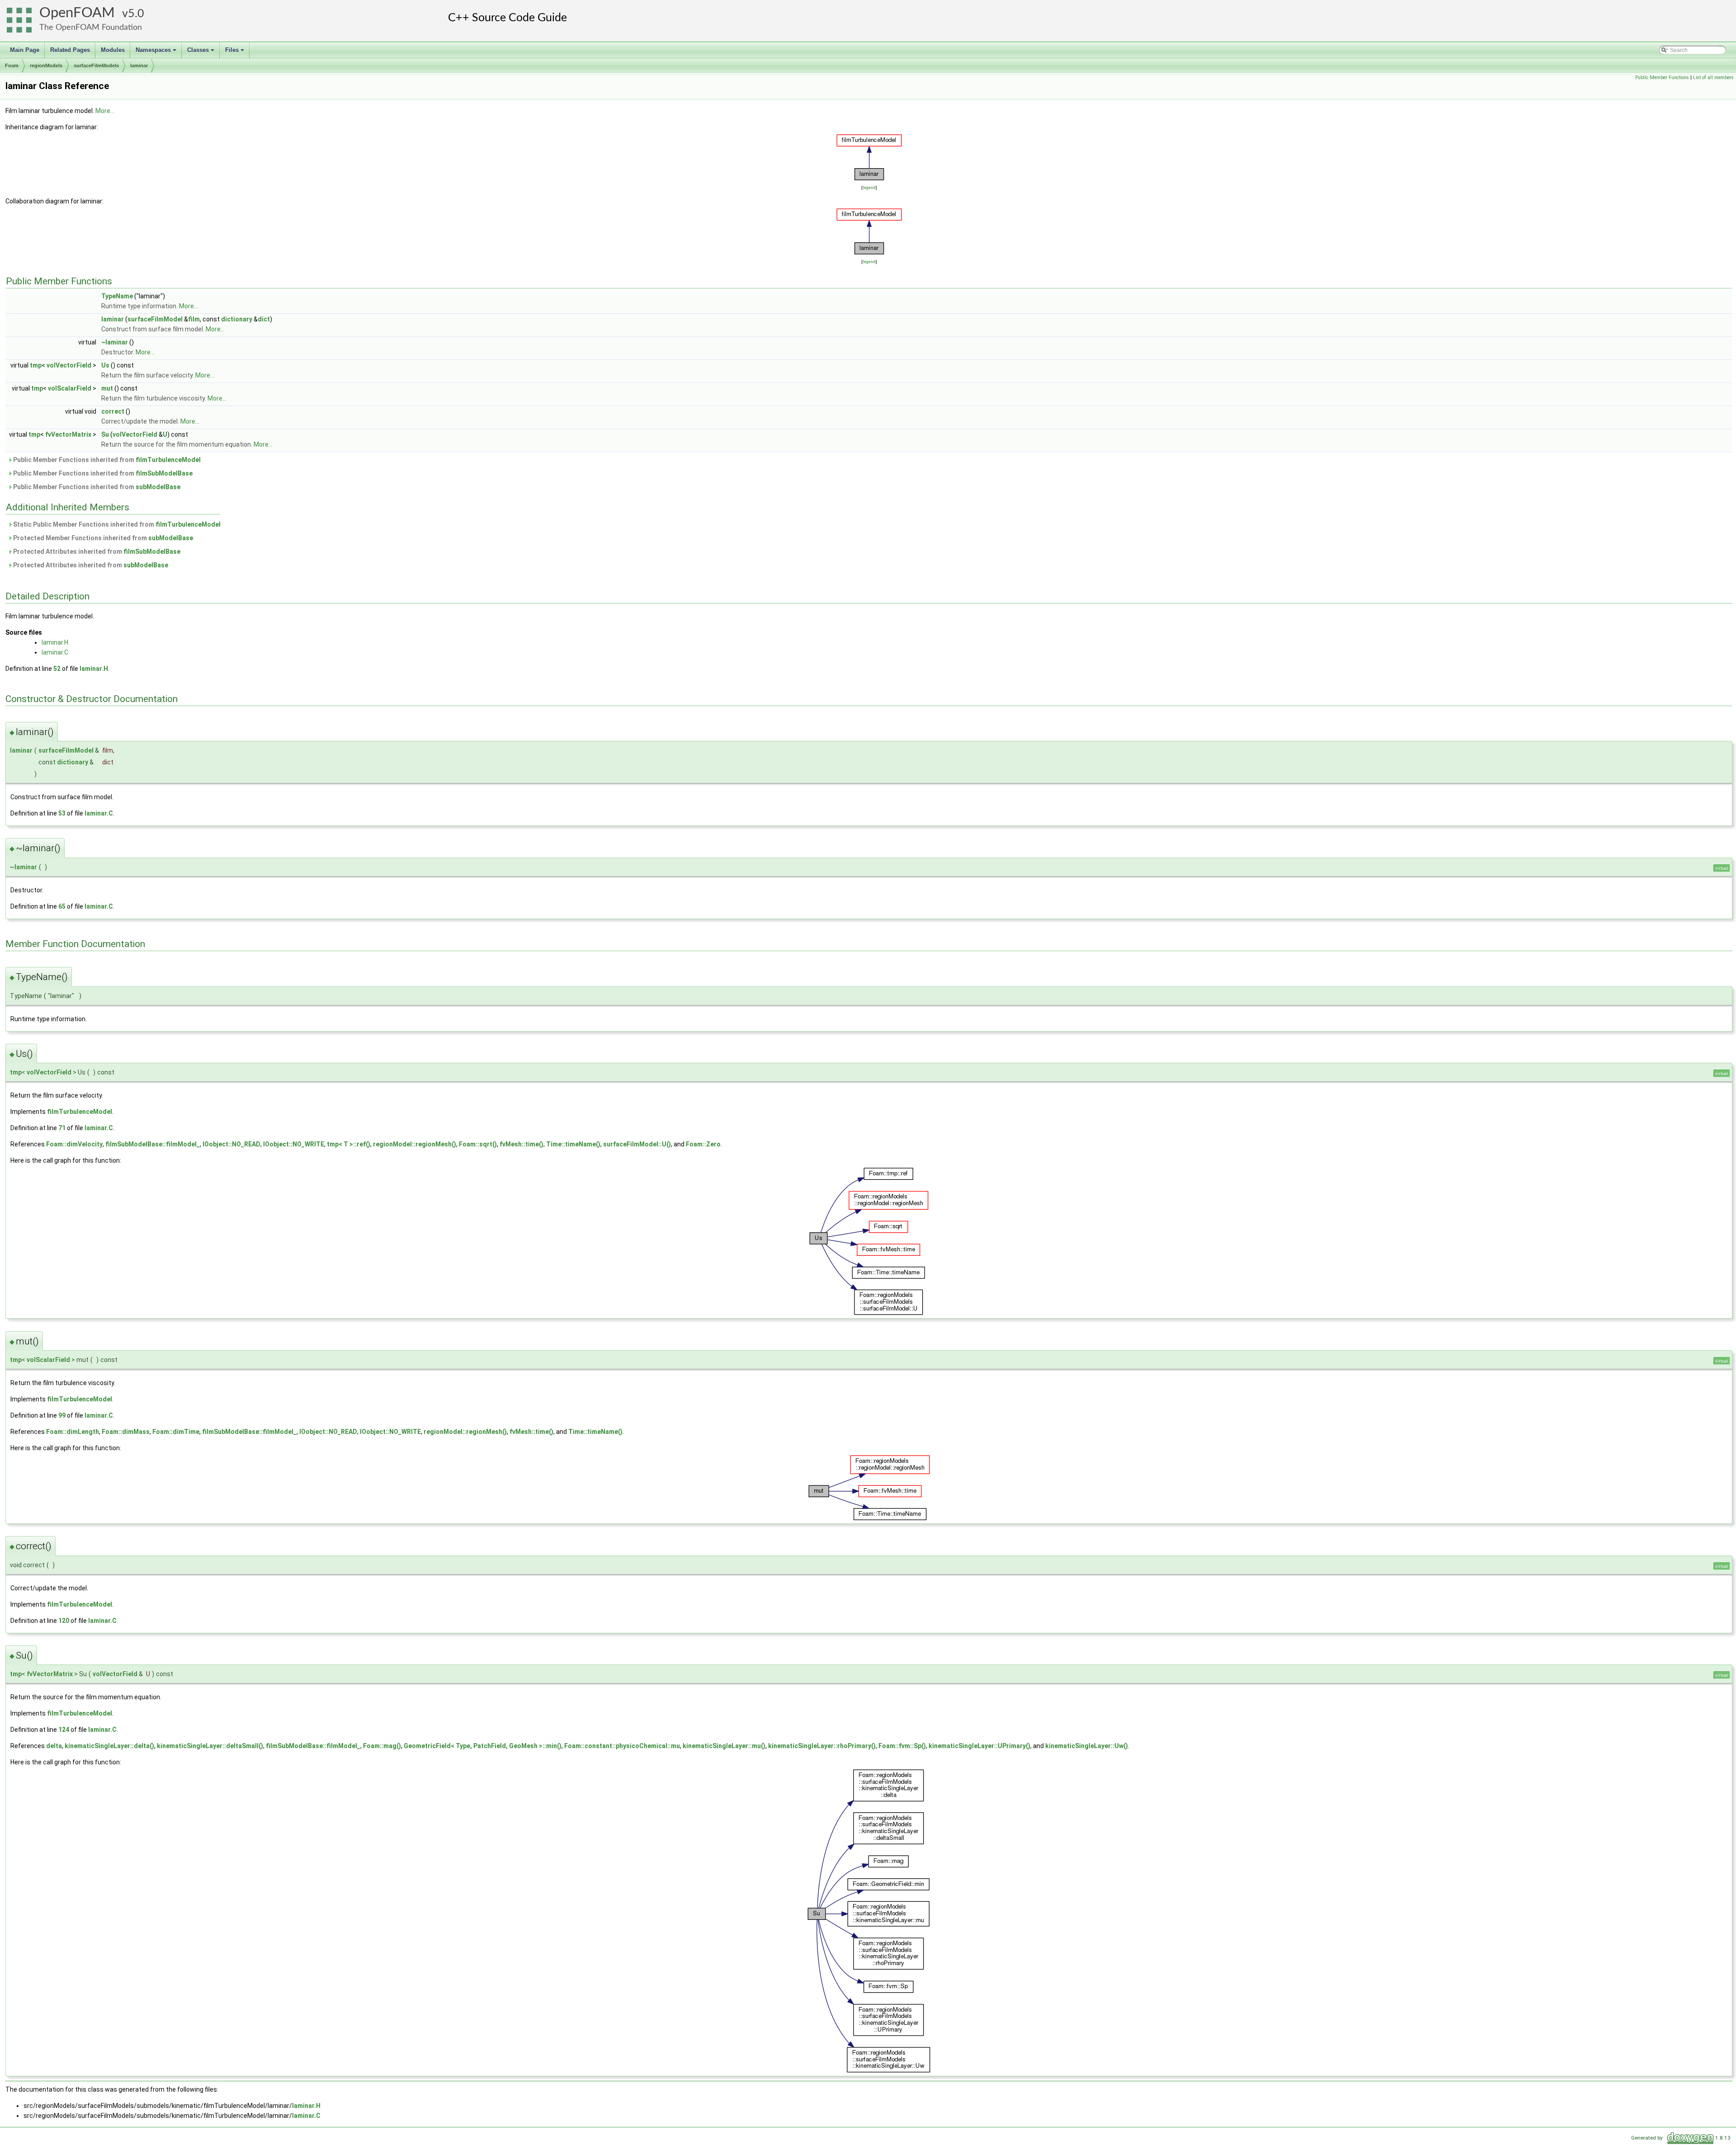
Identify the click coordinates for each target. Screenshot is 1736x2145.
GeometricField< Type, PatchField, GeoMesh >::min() (483, 1746)
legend (869, 187)
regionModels (46, 66)
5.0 (136, 14)
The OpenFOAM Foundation (91, 27)
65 (62, 906)
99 (62, 1415)
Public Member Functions (1662, 78)
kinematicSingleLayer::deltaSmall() (210, 1746)
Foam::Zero (703, 1144)
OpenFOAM (77, 13)
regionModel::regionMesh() (415, 1144)
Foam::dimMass (126, 1432)
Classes (201, 52)
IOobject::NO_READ (231, 1144)
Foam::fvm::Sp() (902, 1746)
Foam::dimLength (73, 1432)
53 (62, 813)
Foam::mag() (382, 1746)
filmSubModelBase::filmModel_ (153, 1144)
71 (62, 1128)
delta (54, 1746)
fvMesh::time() (521, 1144)
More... (105, 111)
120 (64, 1621)
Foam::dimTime (176, 1432)
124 (64, 1730)
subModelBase (158, 487)
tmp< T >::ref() (349, 1144)
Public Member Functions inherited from (106, 460)
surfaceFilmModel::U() (637, 1144)
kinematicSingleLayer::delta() (109, 1746)
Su (105, 434)
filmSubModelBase (164, 473)
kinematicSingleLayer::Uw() (1087, 1746)
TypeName (117, 296)
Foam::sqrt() (478, 1144)
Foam (12, 66)
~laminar (115, 342)
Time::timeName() (573, 1144)
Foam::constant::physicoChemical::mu (622, 1746)
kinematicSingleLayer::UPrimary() (979, 1746)
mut (107, 388)
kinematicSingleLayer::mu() (724, 1746)
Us (105, 365)
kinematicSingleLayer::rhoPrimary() (822, 1746)
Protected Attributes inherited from (96, 552)
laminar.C (55, 652)
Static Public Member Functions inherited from (116, 524)
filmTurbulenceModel (168, 460)
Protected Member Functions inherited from (102, 538)
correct (113, 411)
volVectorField (69, 365)
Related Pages (70, 50)
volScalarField (70, 388)
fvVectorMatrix (68, 434)
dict (264, 319)
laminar (139, 66)
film (194, 319)
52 (57, 669)
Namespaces (157, 52)
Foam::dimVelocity (74, 1144)
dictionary (237, 319)
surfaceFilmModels (96, 66)
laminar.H (55, 642)
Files (235, 52)
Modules (113, 50)
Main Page (25, 50)
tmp (36, 365)
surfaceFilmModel (155, 319)
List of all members (1713, 78)
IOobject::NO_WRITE (294, 1144)
